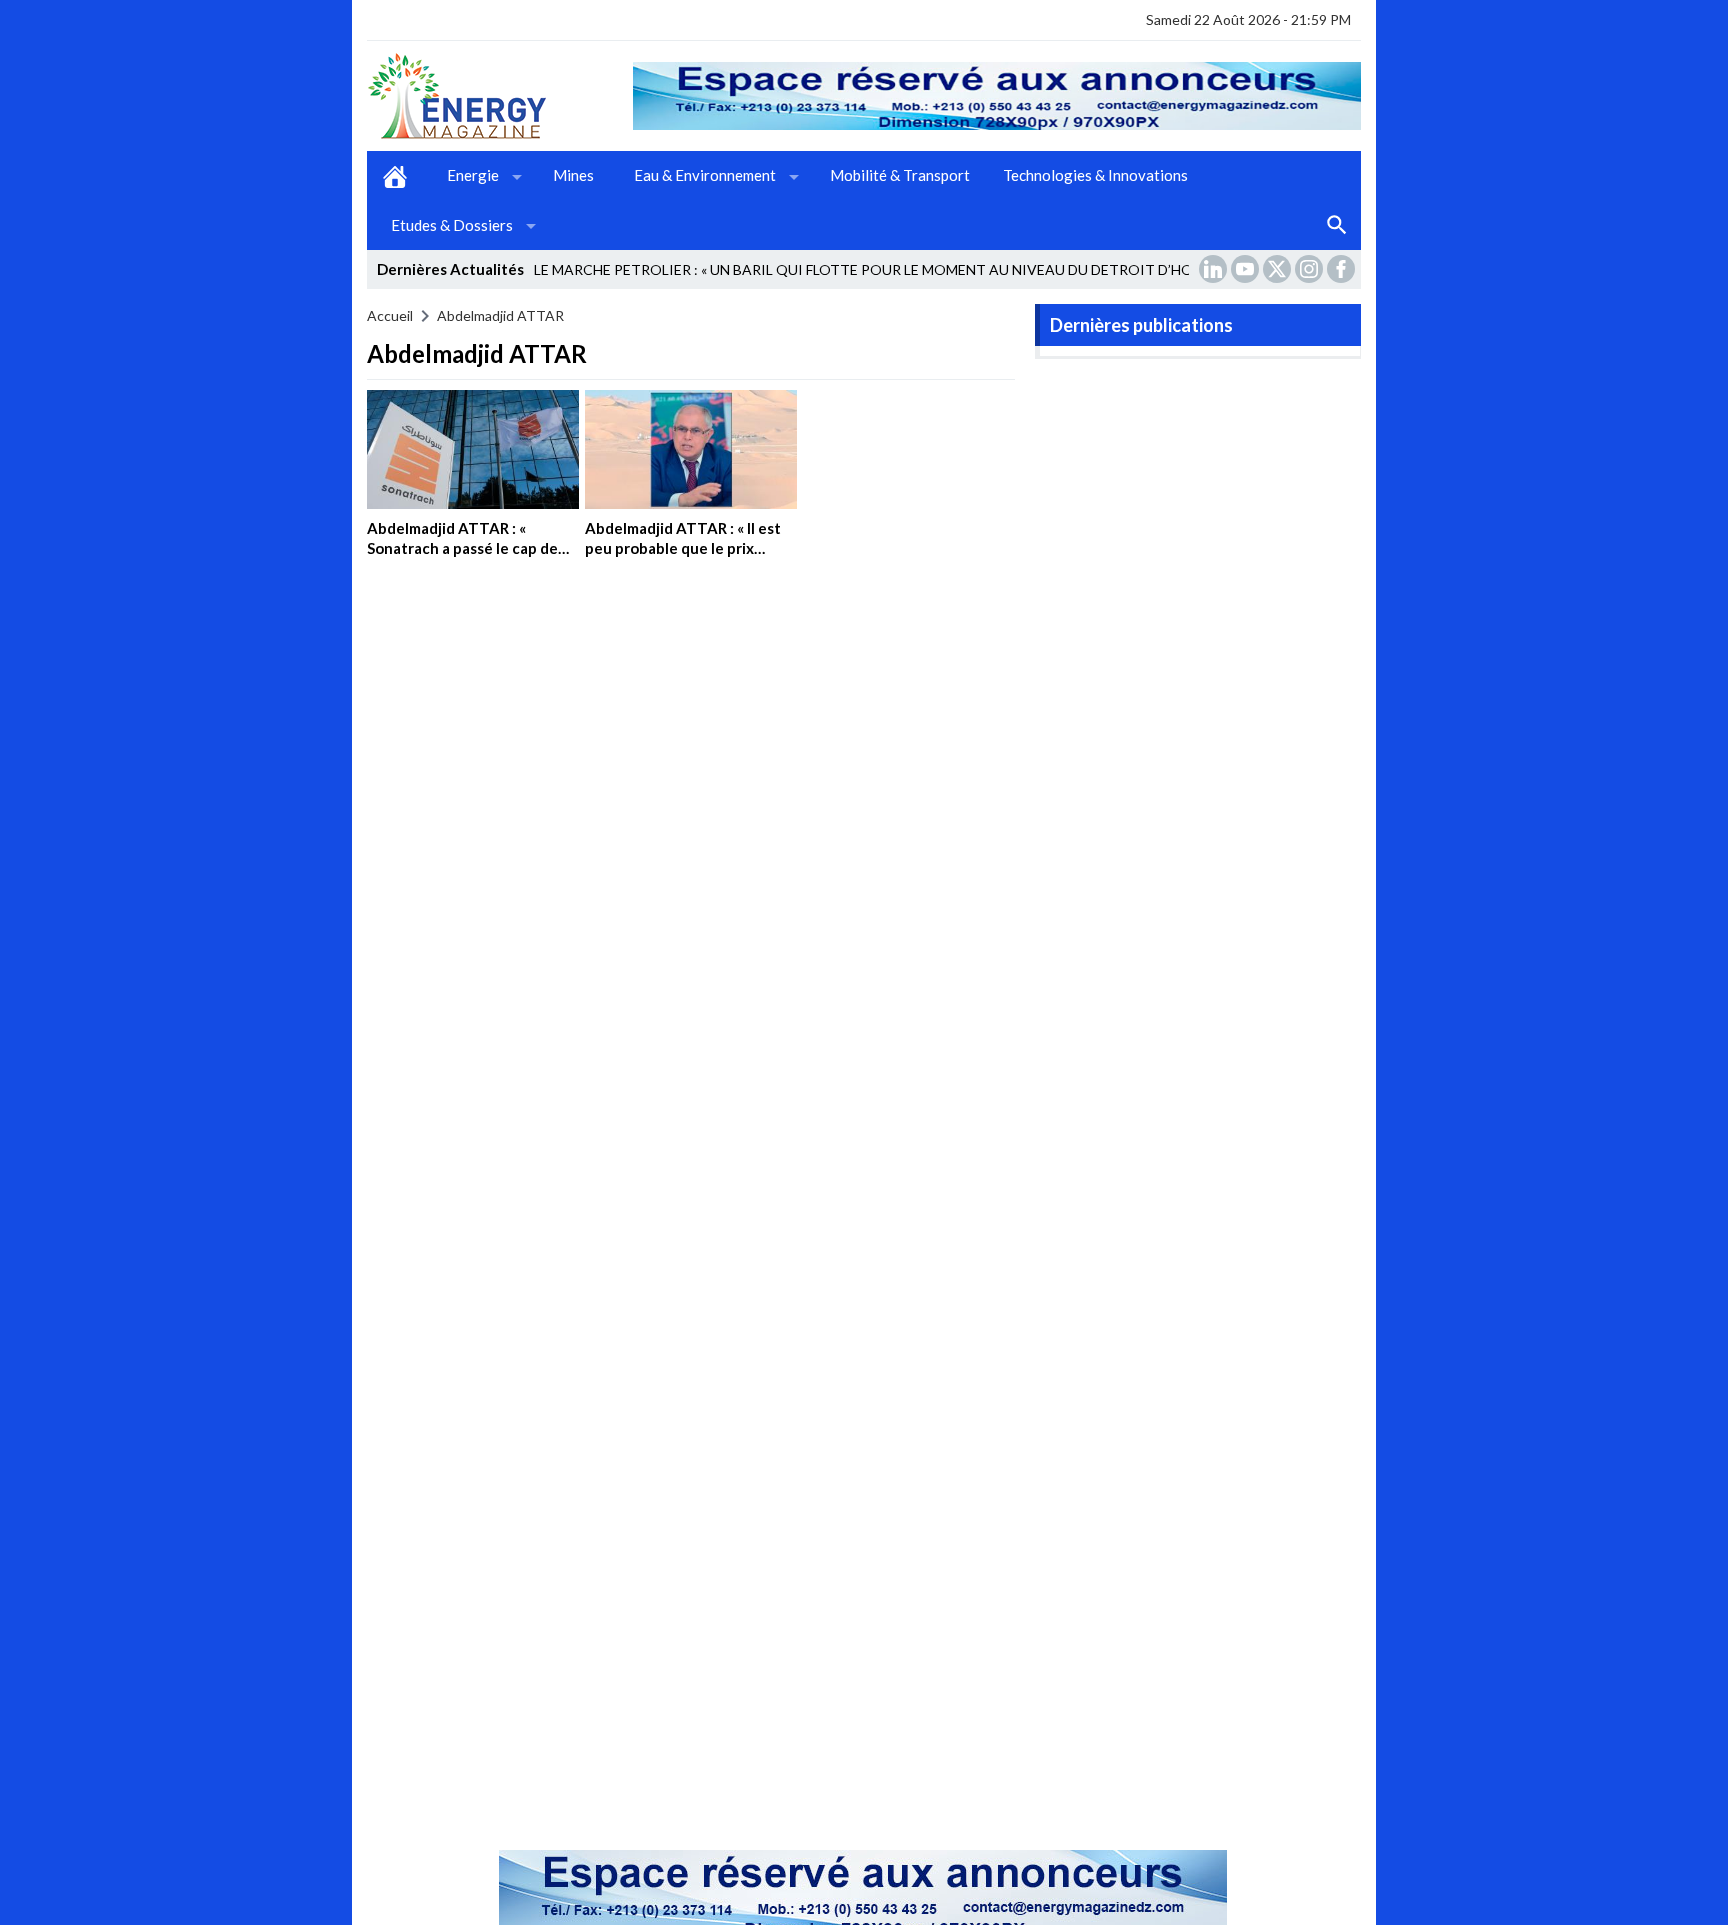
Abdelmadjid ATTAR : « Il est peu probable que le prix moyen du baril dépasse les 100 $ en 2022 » (683, 557)
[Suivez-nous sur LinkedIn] (1215, 269)
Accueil (395, 176)
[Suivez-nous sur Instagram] (1311, 269)
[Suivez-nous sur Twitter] (1279, 269)
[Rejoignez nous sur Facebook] (1343, 269)
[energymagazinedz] (500, 96)
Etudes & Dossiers (452, 225)
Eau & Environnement (705, 175)
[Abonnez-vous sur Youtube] (1247, 269)
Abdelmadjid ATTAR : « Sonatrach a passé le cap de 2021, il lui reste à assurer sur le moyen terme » (468, 557)
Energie (473, 175)
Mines (573, 175)
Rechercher (1337, 226)
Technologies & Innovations (1095, 175)
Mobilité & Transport (900, 175)
